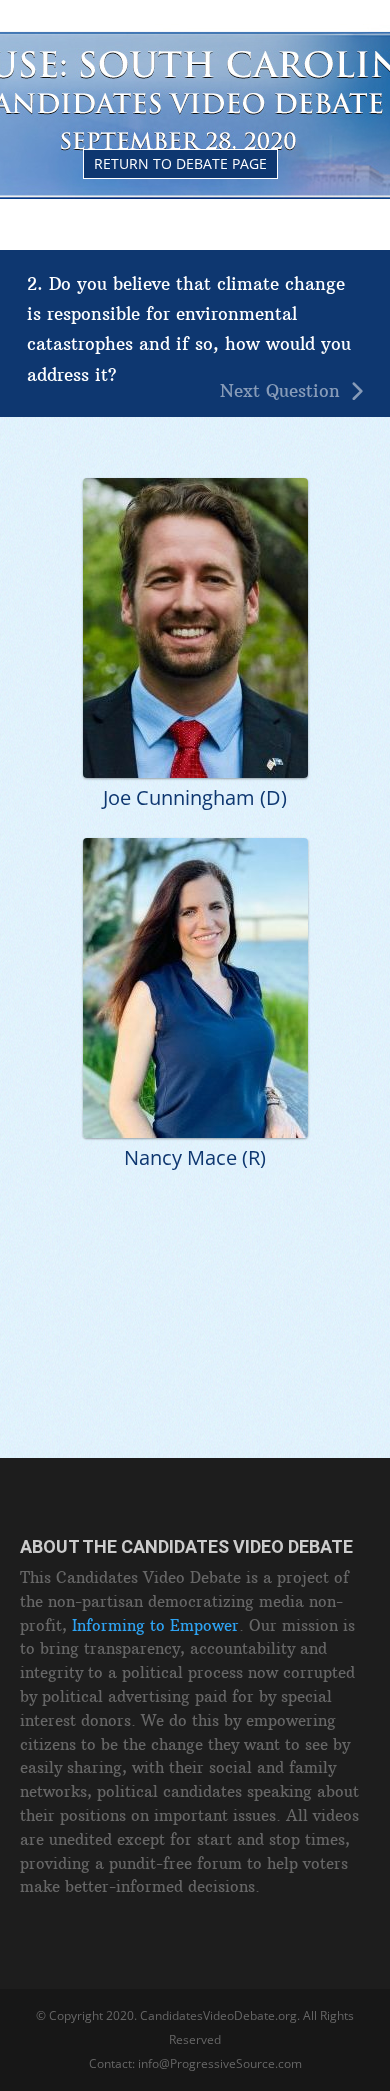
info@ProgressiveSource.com (220, 2063)
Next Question (280, 391)
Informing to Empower (155, 1625)
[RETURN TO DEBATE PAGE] (195, 41)
